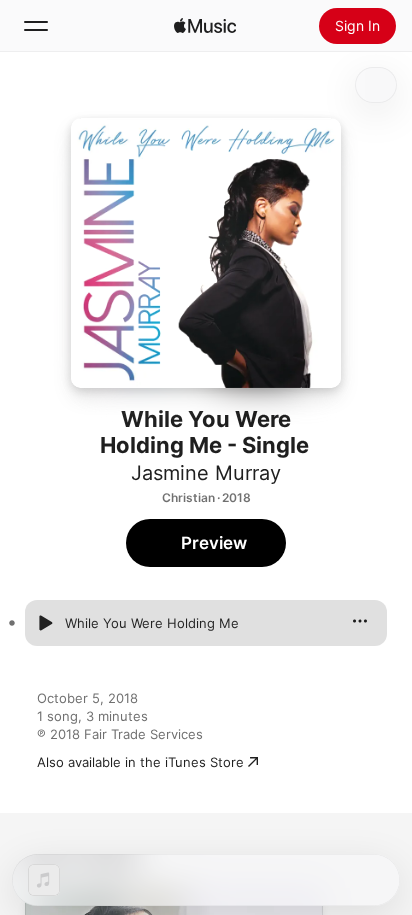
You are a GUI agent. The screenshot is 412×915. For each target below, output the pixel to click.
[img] (205, 26)
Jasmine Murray (206, 473)
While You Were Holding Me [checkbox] (152, 623)
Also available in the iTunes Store (140, 762)
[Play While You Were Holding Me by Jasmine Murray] (45, 623)
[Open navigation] (36, 26)
